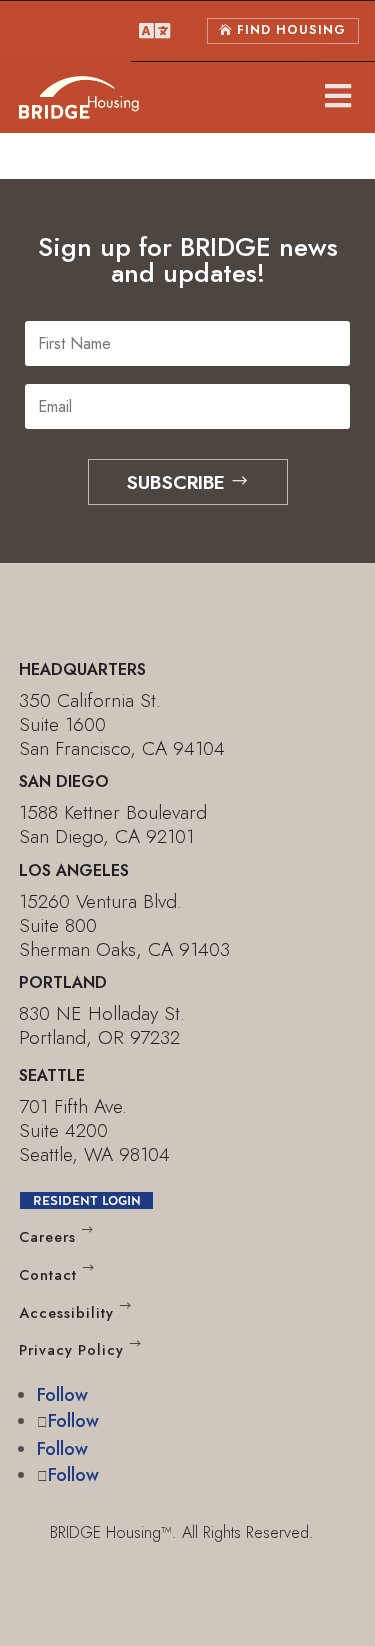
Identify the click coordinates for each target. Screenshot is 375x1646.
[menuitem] (154, 31)
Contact (48, 1275)
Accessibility (66, 1313)
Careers (47, 1237)
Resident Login (87, 1200)
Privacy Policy (71, 1351)
